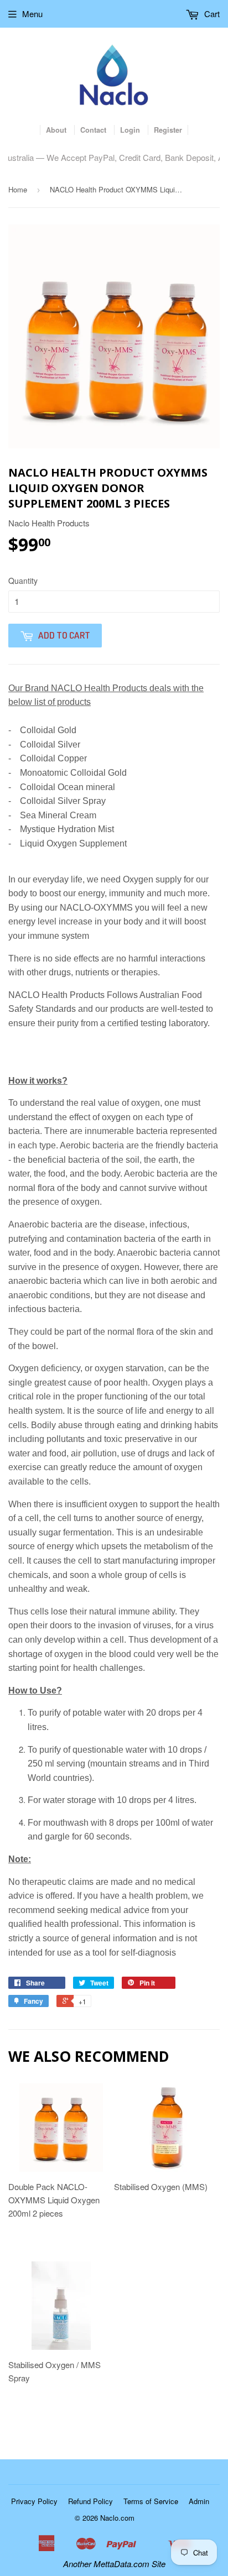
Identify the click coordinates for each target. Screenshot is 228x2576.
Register (168, 130)
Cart (211, 14)
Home (18, 189)
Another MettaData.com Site (114, 2564)
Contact (93, 130)
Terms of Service (151, 2501)
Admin (199, 2501)
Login (130, 130)
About (56, 130)
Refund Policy (90, 2501)
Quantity (23, 581)
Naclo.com (117, 2518)
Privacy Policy (34, 2501)
